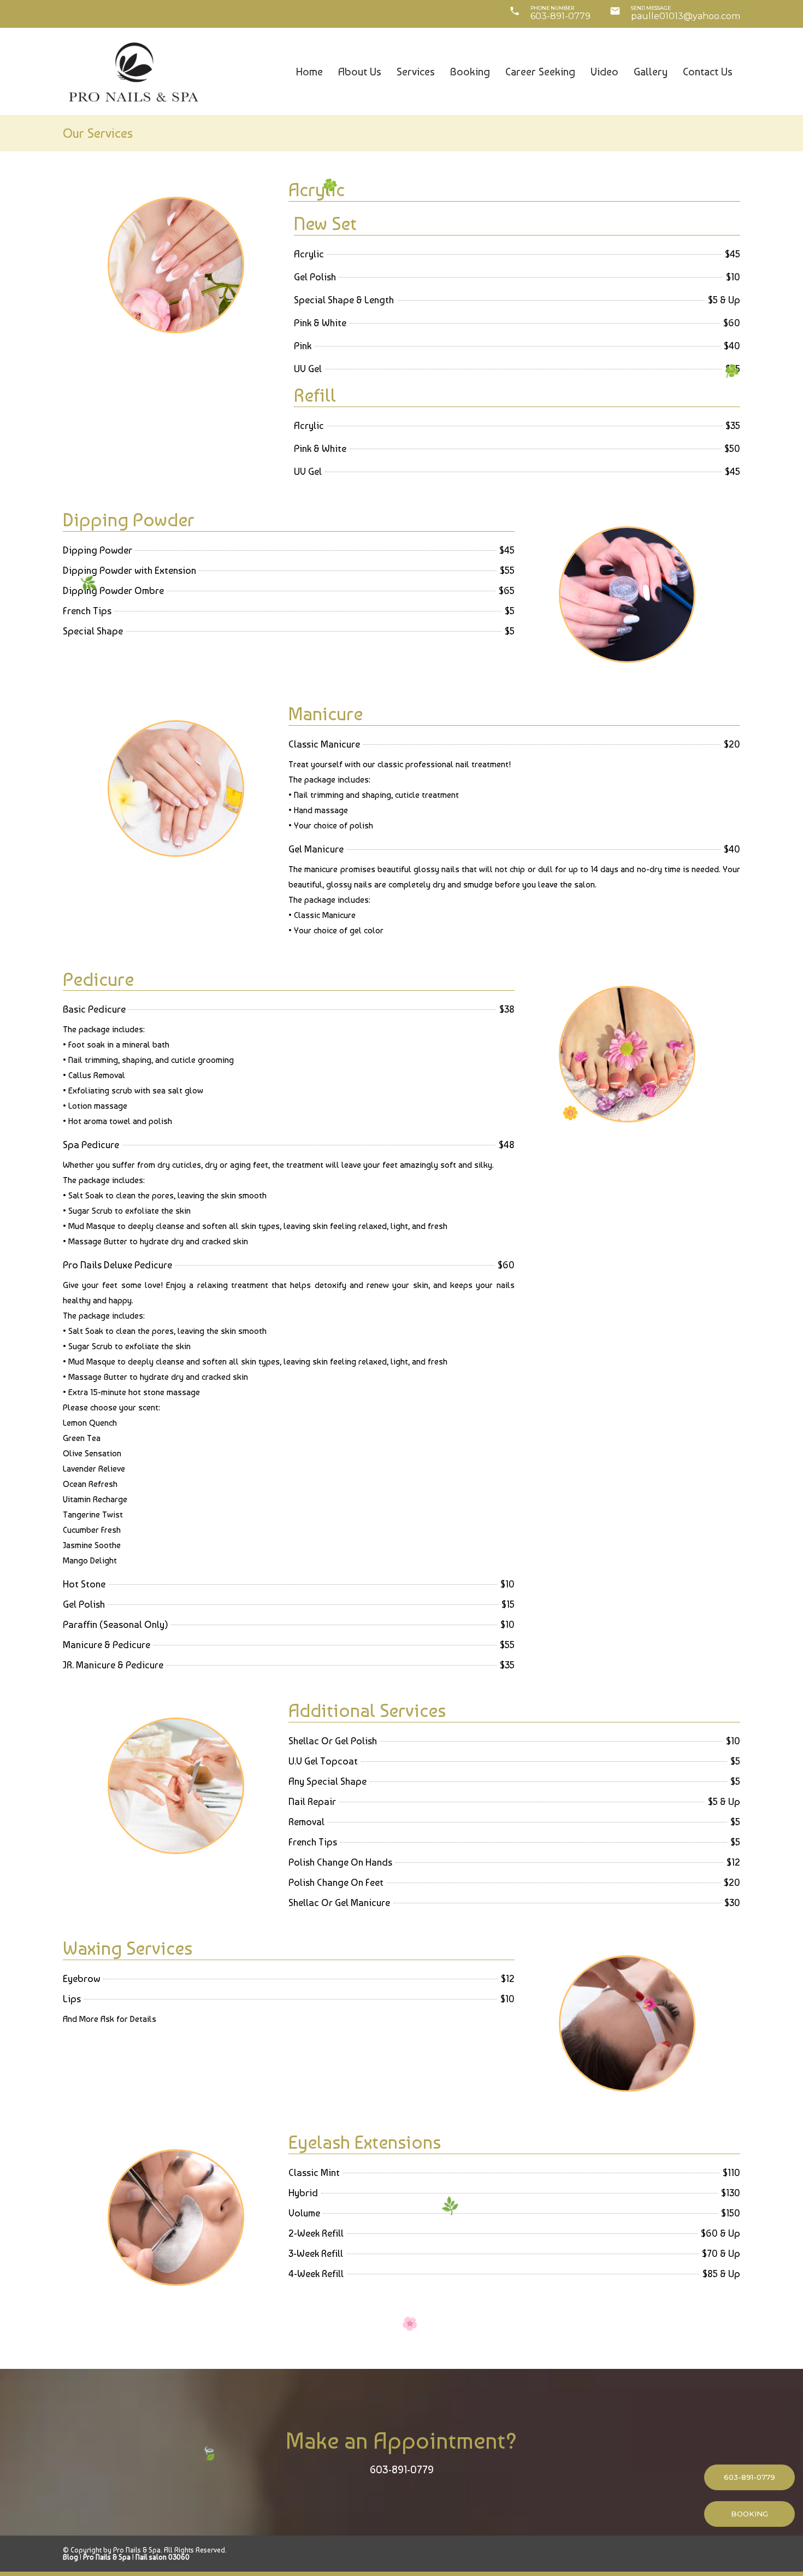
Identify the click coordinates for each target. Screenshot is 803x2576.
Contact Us (708, 72)
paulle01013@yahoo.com (686, 16)
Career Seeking (540, 72)
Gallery (651, 72)
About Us (360, 72)
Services (416, 72)
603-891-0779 (560, 16)
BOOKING (749, 2514)
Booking (470, 72)
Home (309, 72)
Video (604, 72)
